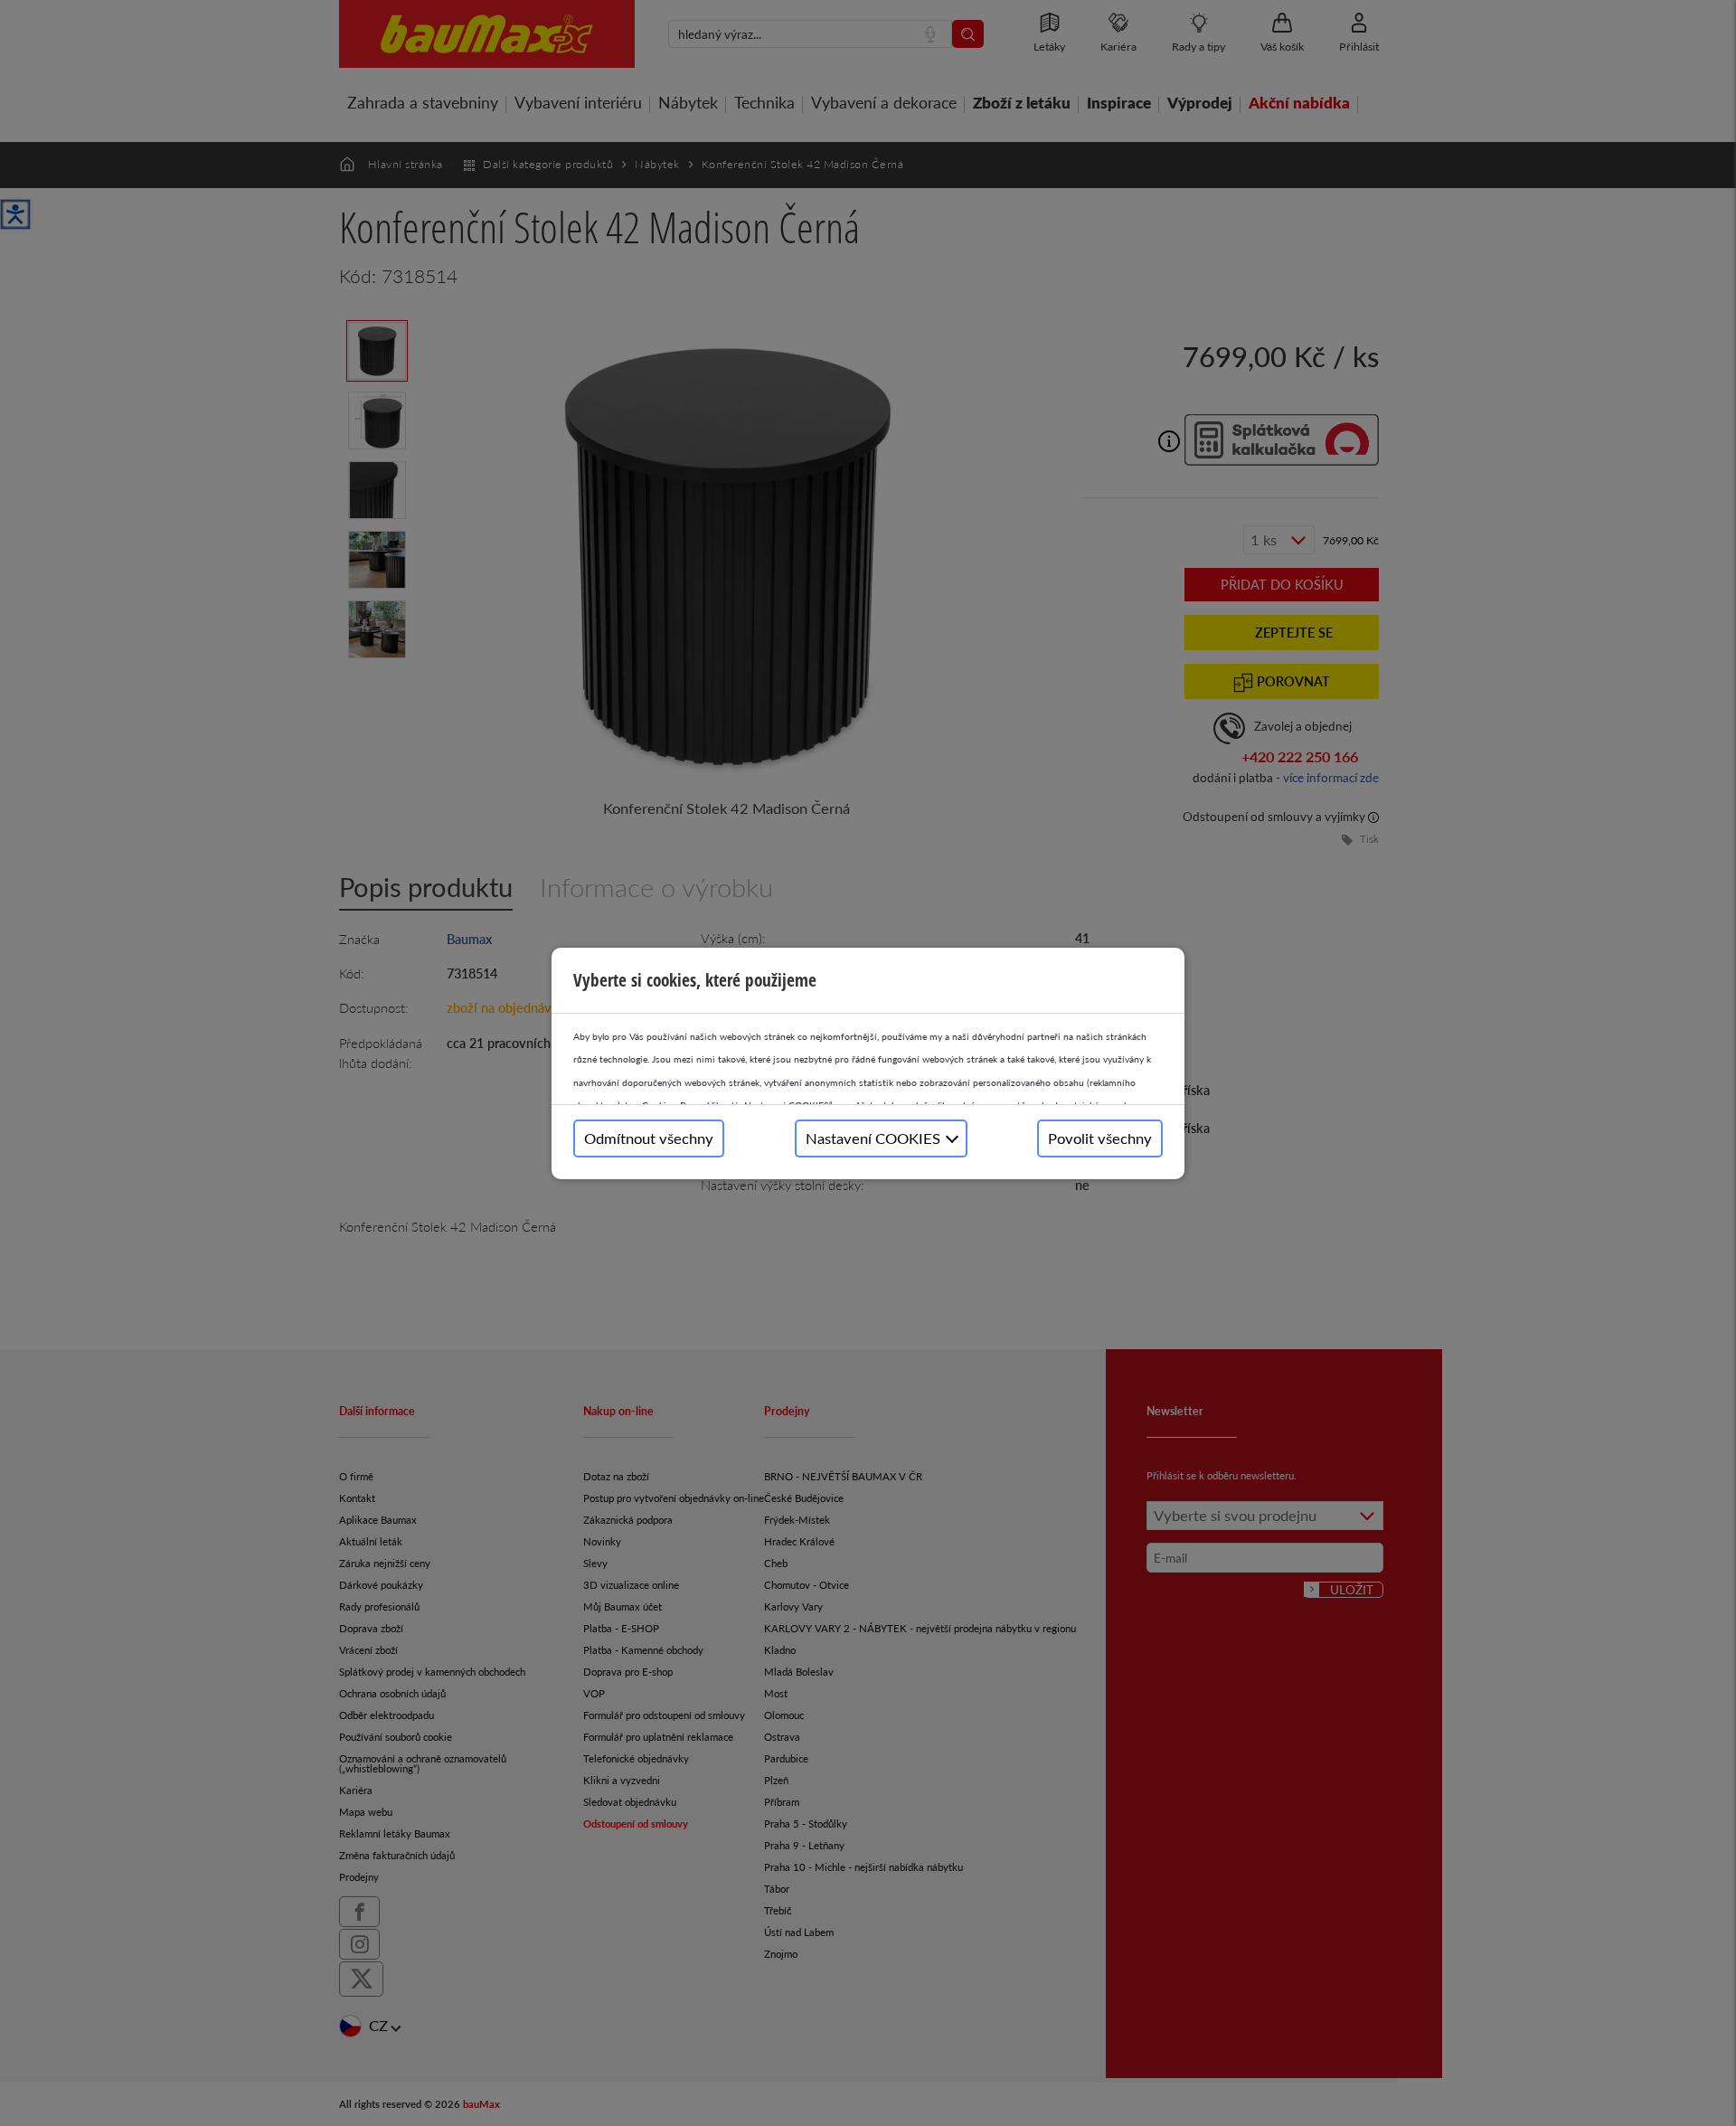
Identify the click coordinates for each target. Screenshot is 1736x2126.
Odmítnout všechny (649, 1138)
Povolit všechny (1100, 1138)
